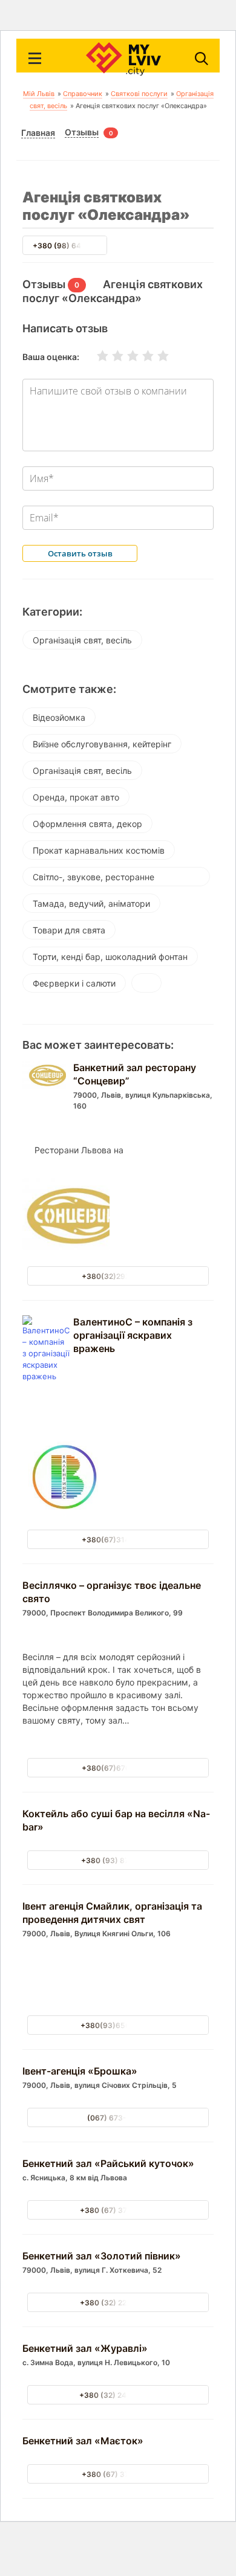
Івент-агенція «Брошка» (80, 2071)
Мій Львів (39, 94)
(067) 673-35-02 (118, 2118)
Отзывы (82, 132)
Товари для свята (69, 930)
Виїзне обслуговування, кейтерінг (102, 744)
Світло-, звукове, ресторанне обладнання (93, 879)
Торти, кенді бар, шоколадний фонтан (110, 957)
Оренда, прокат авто (76, 797)
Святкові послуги (139, 94)
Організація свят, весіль (82, 640)
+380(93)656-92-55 (118, 2025)
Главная (38, 133)
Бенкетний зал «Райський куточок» (108, 2163)
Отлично (156, 356)
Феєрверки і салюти (74, 983)
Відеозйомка (59, 717)
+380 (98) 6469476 (69, 246)
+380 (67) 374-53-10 (118, 2210)
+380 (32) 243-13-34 (118, 2395)
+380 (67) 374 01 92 (118, 2474)
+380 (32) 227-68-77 (118, 2303)
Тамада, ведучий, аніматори (91, 903)
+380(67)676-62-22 (118, 1768)
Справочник (83, 94)
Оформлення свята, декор (87, 824)
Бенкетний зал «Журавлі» (85, 2348)
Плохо (110, 356)
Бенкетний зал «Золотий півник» (102, 2256)
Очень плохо (95, 356)
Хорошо (140, 356)
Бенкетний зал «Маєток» (83, 2441)
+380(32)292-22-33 (118, 1276)
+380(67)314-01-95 (118, 1540)
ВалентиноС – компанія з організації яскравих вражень (133, 1335)
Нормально (125, 356)
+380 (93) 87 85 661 (118, 1860)
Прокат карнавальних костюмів (99, 850)
